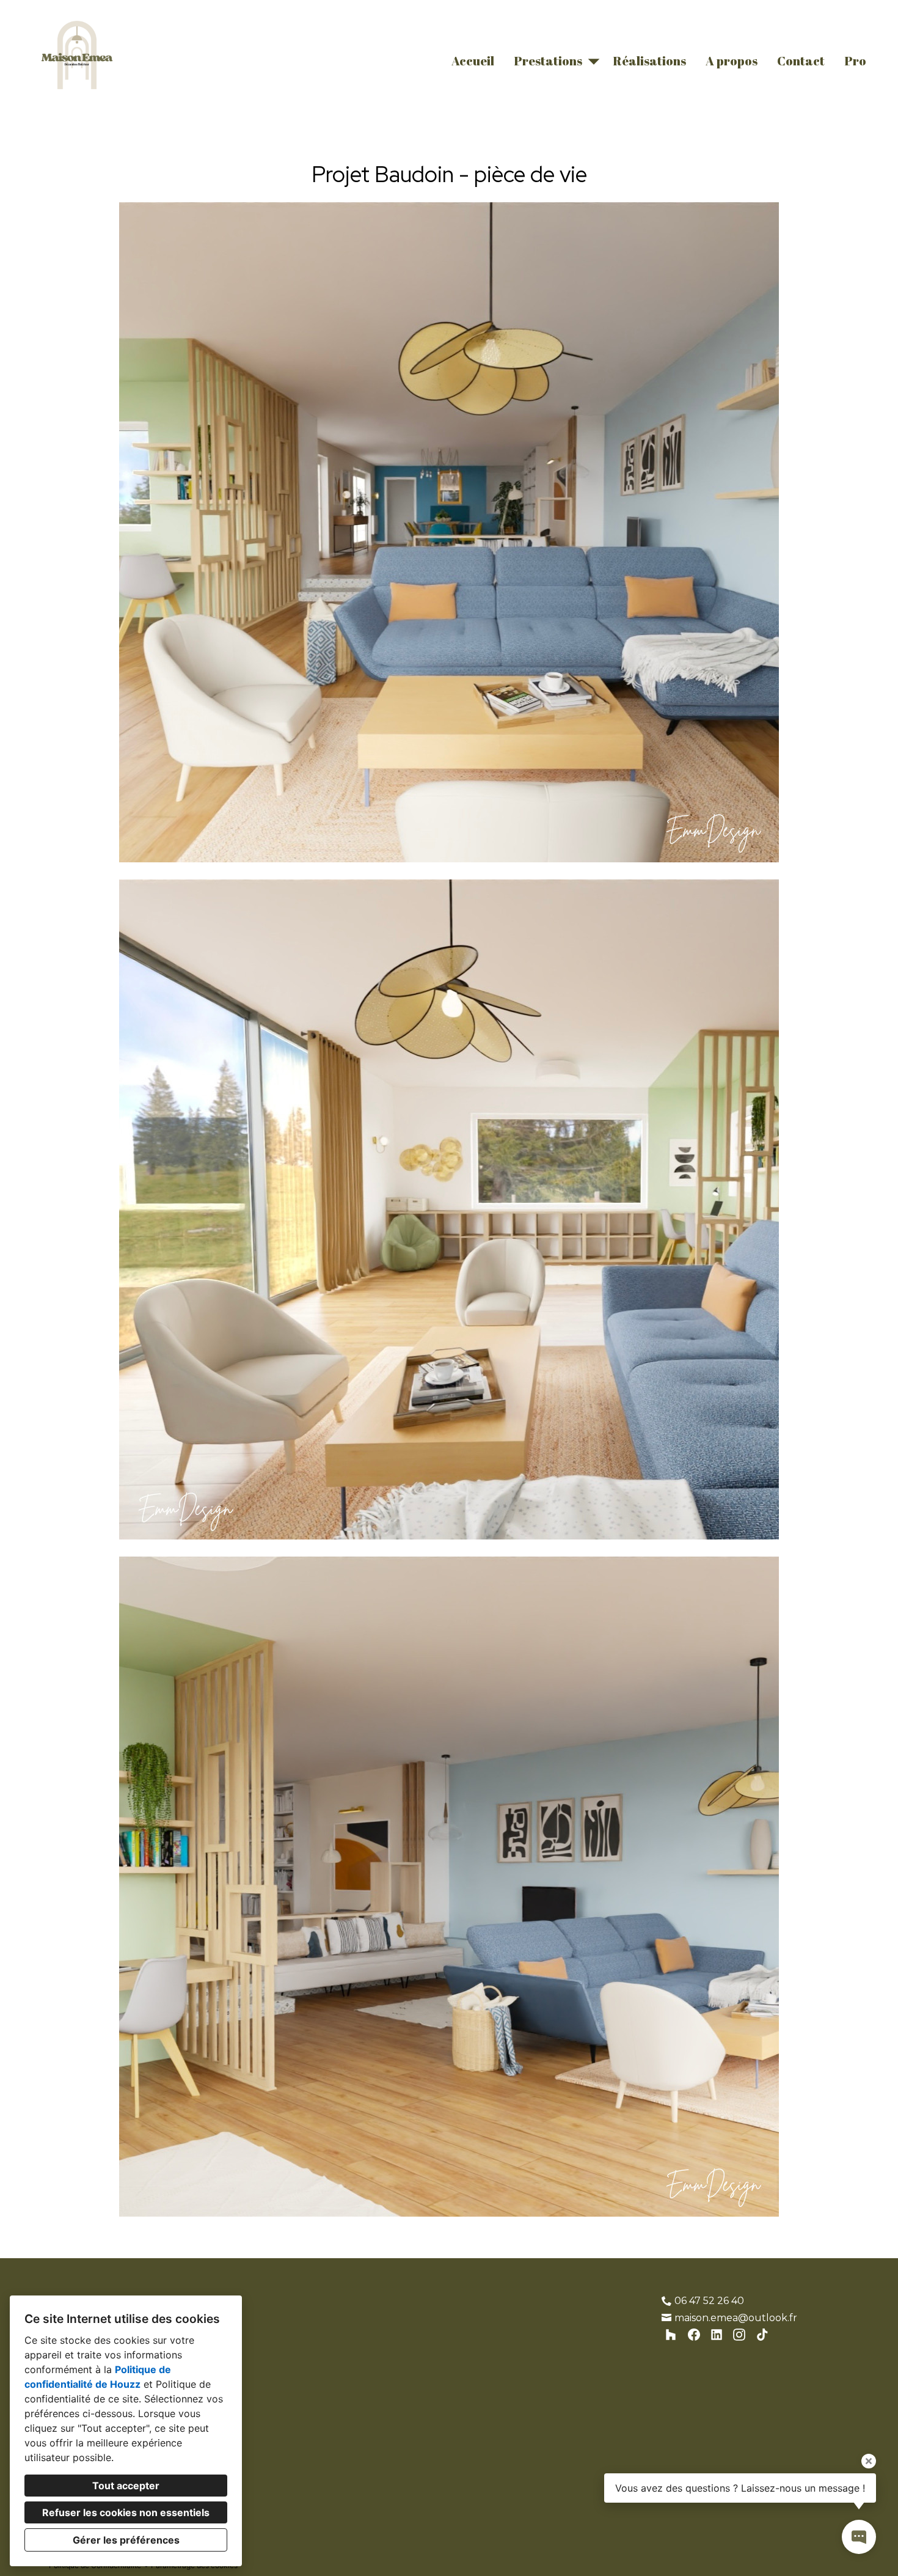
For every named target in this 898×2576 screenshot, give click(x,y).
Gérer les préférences (126, 2540)
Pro (855, 61)
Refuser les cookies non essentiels (126, 2512)
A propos (732, 61)
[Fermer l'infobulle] (869, 2461)
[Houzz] (671, 2335)
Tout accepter (126, 2486)
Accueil (473, 61)
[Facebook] (694, 2335)
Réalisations (649, 61)
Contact (801, 61)
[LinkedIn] (717, 2335)
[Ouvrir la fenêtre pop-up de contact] (859, 2537)
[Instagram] (739, 2335)
